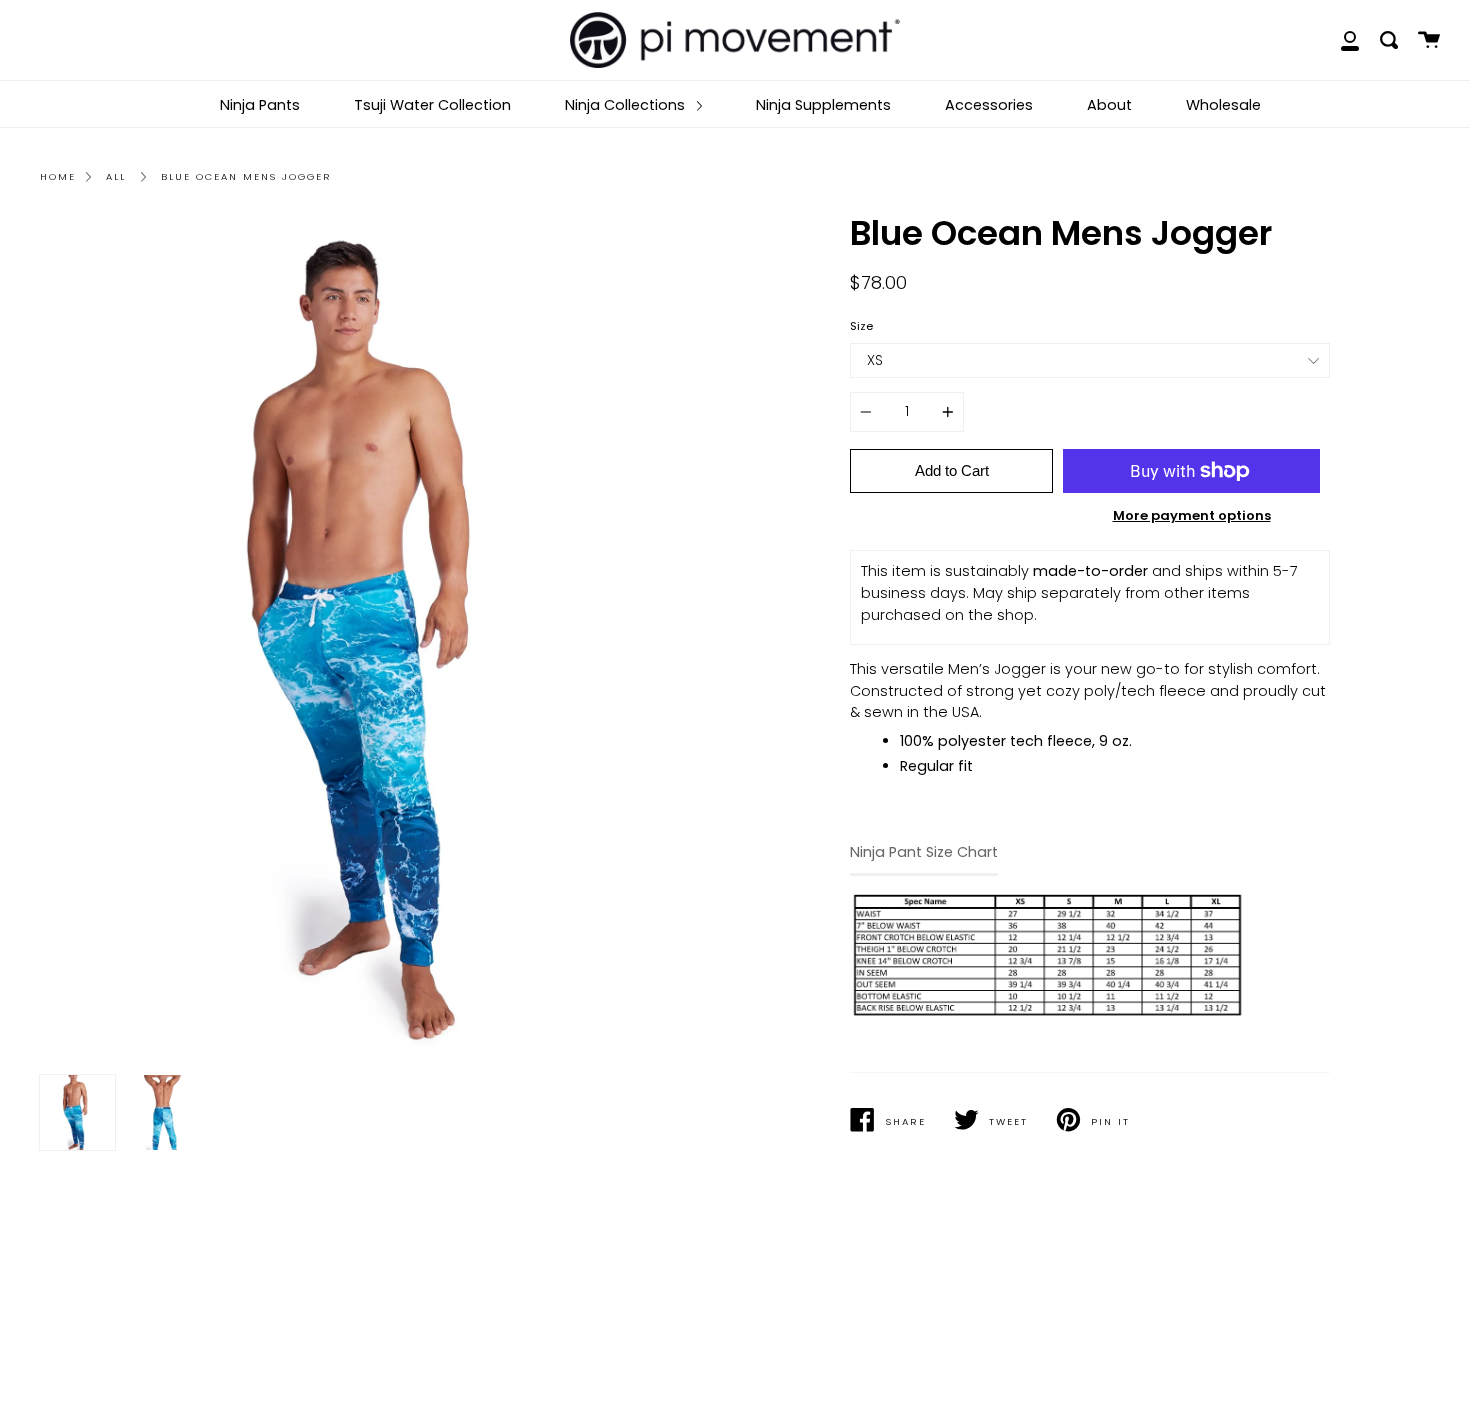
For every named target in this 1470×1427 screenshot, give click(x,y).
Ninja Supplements (823, 105)
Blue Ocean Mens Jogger (246, 176)
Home (58, 176)
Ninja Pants (260, 105)
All (116, 176)
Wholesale (1223, 105)
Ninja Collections (627, 105)
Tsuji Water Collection (432, 105)
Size (861, 326)
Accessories (989, 105)
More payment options (1192, 515)
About (1109, 105)
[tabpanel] (380, 640)
